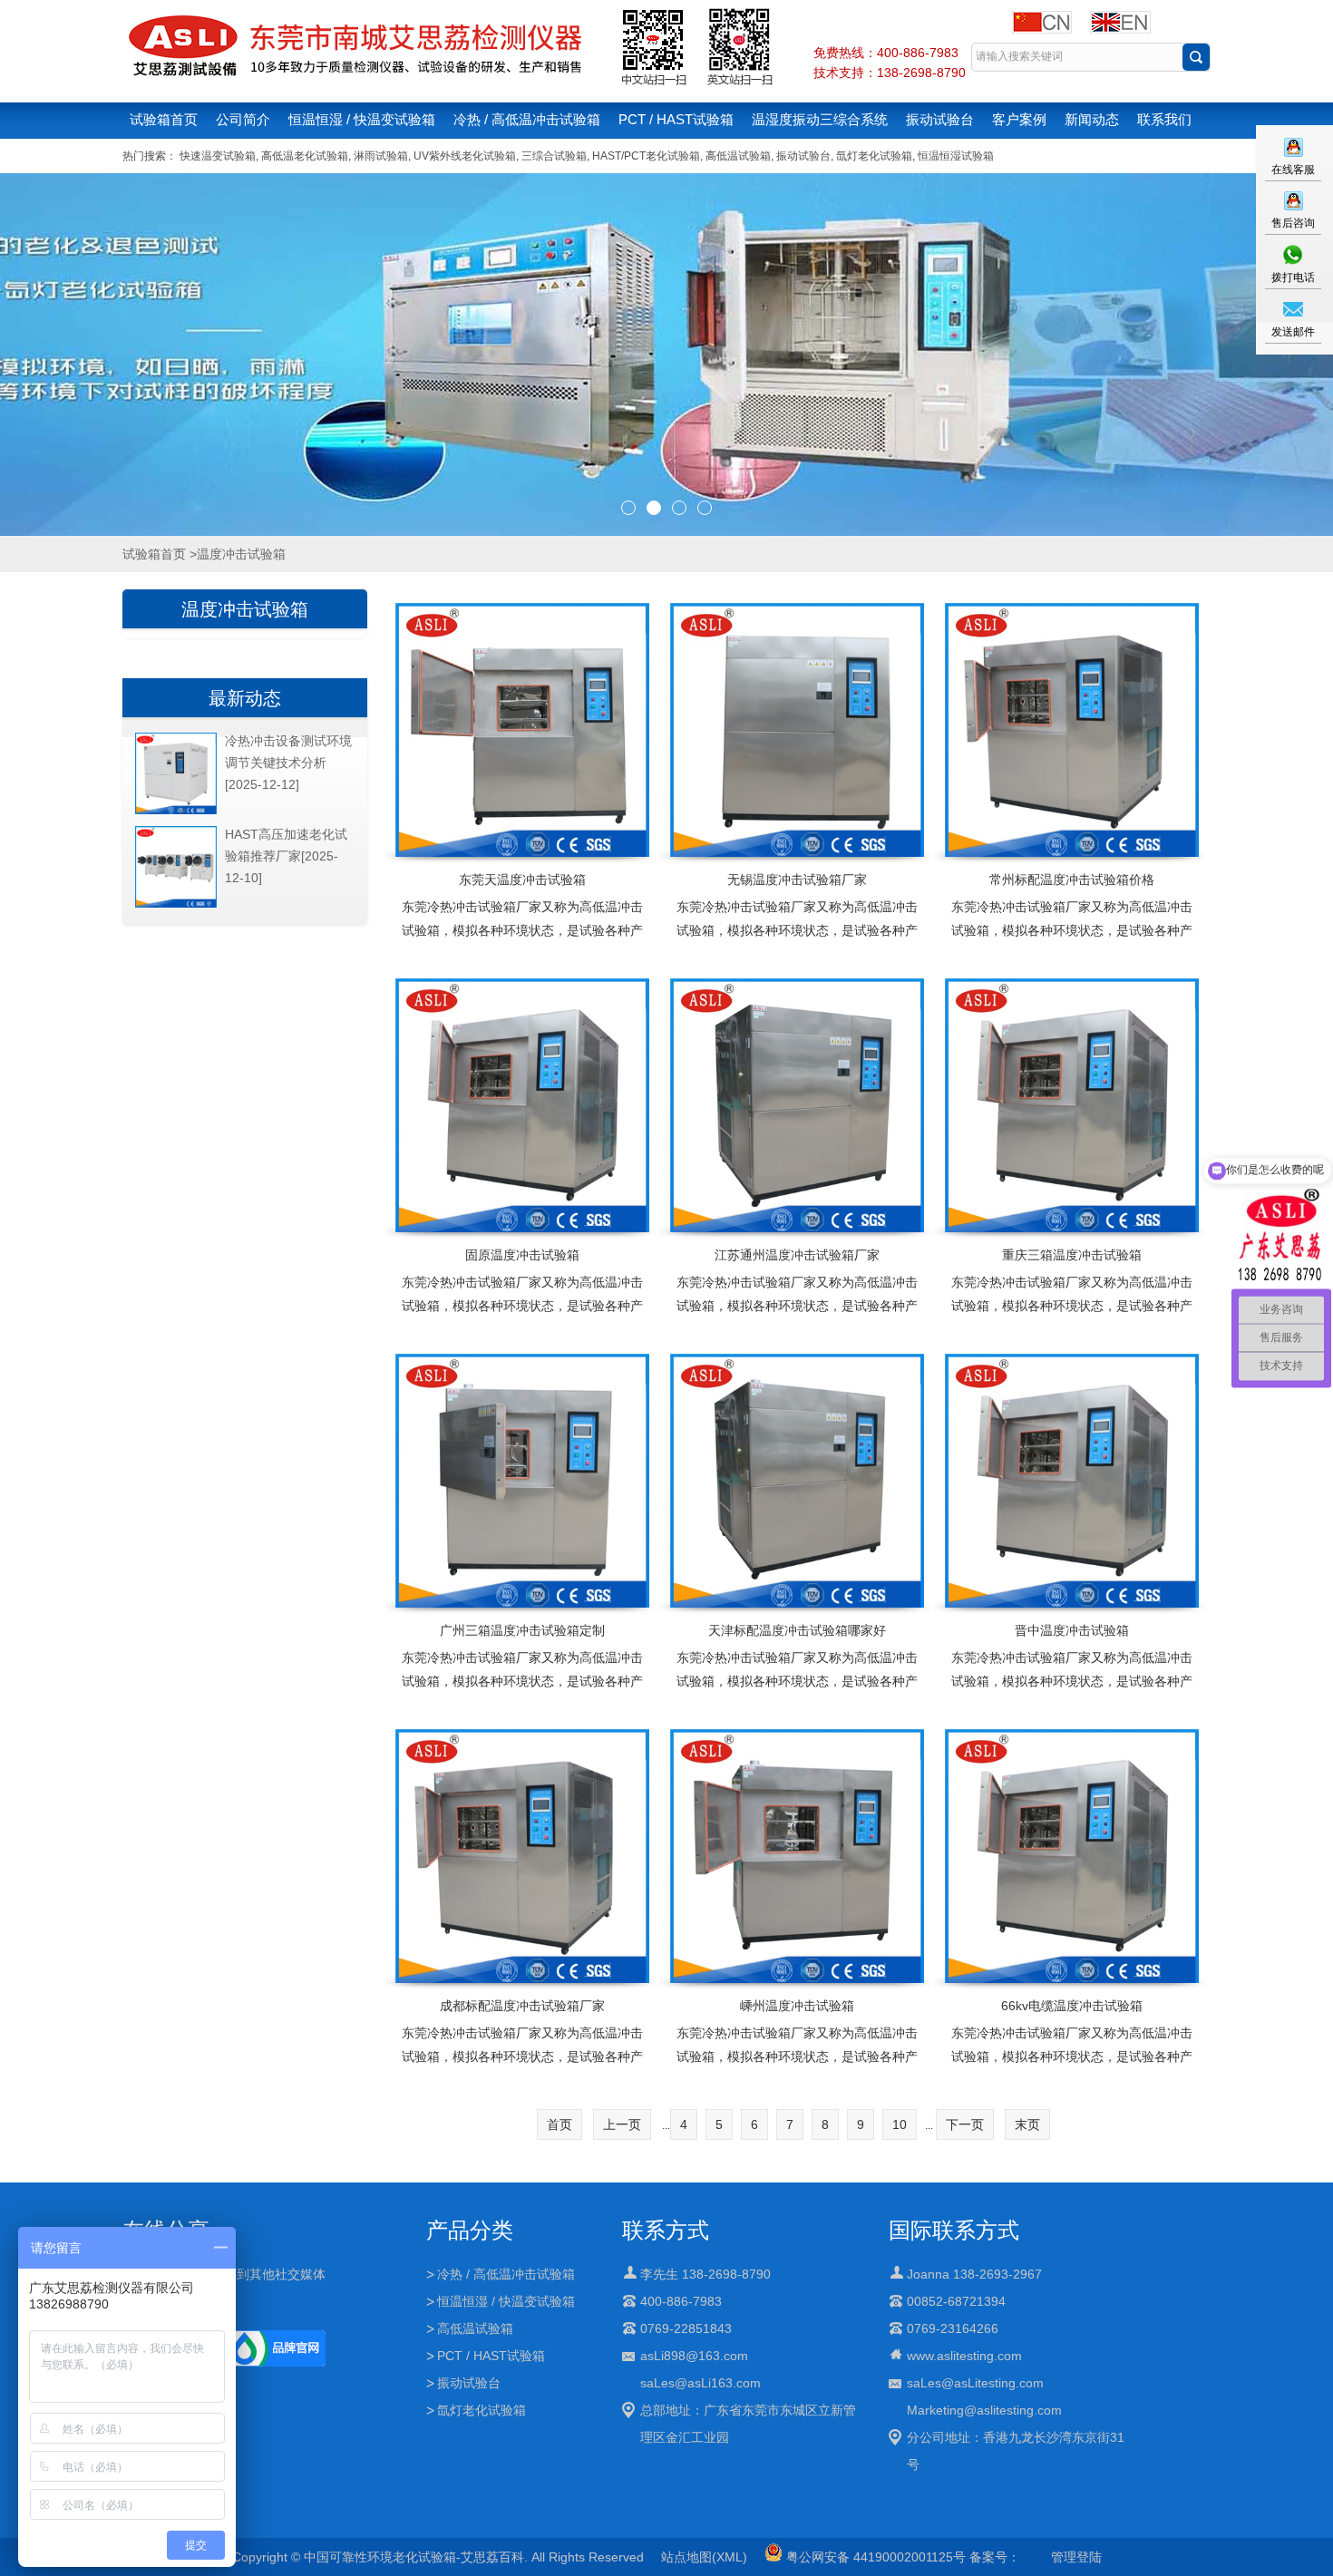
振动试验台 (940, 119)
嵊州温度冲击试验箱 (797, 2006)
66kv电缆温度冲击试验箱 (1072, 2006)
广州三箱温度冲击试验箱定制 (522, 1630)
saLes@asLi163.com (701, 2383)
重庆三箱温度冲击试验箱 (1072, 1255)
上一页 (622, 2124)
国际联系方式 (954, 2230)
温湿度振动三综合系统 (820, 119)
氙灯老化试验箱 (874, 156)
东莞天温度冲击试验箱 (522, 880)
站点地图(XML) (704, 2557)
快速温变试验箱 (218, 156)
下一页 (965, 2124)
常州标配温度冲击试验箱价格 (1072, 880)
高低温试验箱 (738, 156)
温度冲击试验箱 (245, 609)
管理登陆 (1076, 2557)
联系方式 (666, 2230)
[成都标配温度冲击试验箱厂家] (522, 1856)
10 (900, 2124)
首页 (559, 2124)
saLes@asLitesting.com (975, 2383)
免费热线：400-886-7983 (886, 53)
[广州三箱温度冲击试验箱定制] (522, 1481)
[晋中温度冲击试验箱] (1071, 1481)
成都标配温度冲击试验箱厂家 (522, 2006)
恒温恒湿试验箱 (956, 156)
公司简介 (243, 119)
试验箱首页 (164, 119)
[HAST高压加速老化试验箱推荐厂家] (176, 904)
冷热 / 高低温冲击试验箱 (527, 119)
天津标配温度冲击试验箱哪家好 (797, 1630)
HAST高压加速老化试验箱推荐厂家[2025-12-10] (286, 856)
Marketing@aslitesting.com (984, 2410)
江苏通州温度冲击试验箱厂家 (797, 1255)
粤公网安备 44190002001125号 (874, 2557)
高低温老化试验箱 (305, 156)
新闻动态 (1092, 119)
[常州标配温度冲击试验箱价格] (1071, 730)
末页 (1027, 2124)
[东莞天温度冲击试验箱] (522, 730)
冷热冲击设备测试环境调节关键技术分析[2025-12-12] (288, 763)
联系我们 (1164, 119)
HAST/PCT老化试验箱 (646, 156)
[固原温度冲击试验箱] (522, 1105)
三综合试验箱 (554, 156)
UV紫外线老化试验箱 (465, 156)
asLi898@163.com (694, 2356)
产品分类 (470, 2230)
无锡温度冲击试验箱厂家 (797, 880)
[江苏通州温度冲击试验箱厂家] (797, 1105)
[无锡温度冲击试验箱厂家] (797, 730)
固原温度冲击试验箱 (522, 1255)
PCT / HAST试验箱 (676, 119)
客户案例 (1019, 119)
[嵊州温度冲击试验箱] (797, 1856)
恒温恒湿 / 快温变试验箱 (362, 119)
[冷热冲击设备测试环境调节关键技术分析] (176, 811)
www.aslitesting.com (964, 2356)
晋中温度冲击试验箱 (1072, 1630)
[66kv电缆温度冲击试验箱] (1071, 1856)
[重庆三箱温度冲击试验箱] (1071, 1105)
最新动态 (245, 698)
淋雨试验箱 (381, 156)
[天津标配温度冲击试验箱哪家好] (797, 1481)
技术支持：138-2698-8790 (890, 73)
